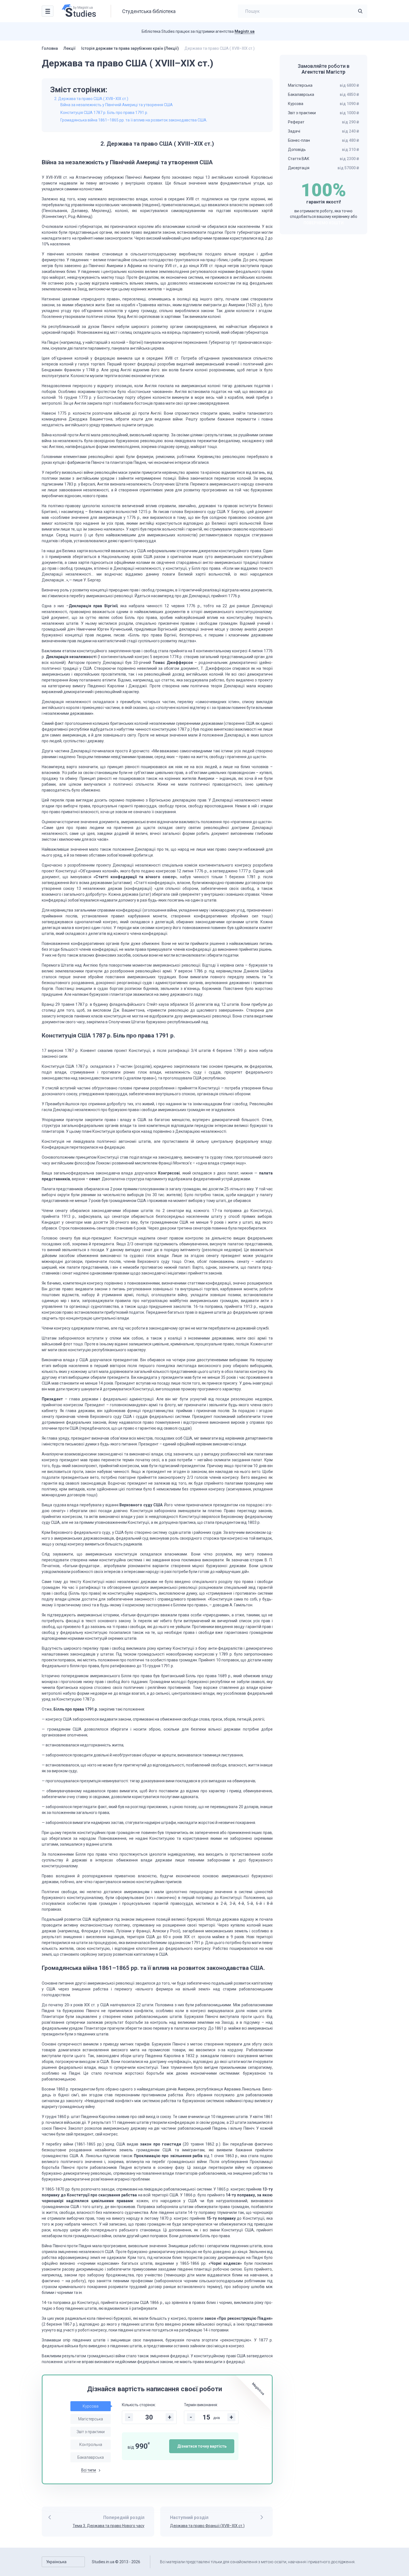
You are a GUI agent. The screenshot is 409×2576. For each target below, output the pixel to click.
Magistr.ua (245, 31)
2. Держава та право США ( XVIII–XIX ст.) (91, 99)
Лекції (70, 48)
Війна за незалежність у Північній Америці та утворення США (117, 105)
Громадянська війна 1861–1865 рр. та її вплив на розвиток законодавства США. (134, 120)
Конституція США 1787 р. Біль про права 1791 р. (104, 113)
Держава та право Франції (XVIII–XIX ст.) (207, 2526)
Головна (50, 48)
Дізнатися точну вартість (202, 2446)
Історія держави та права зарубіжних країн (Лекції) (130, 48)
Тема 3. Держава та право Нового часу (109, 2526)
